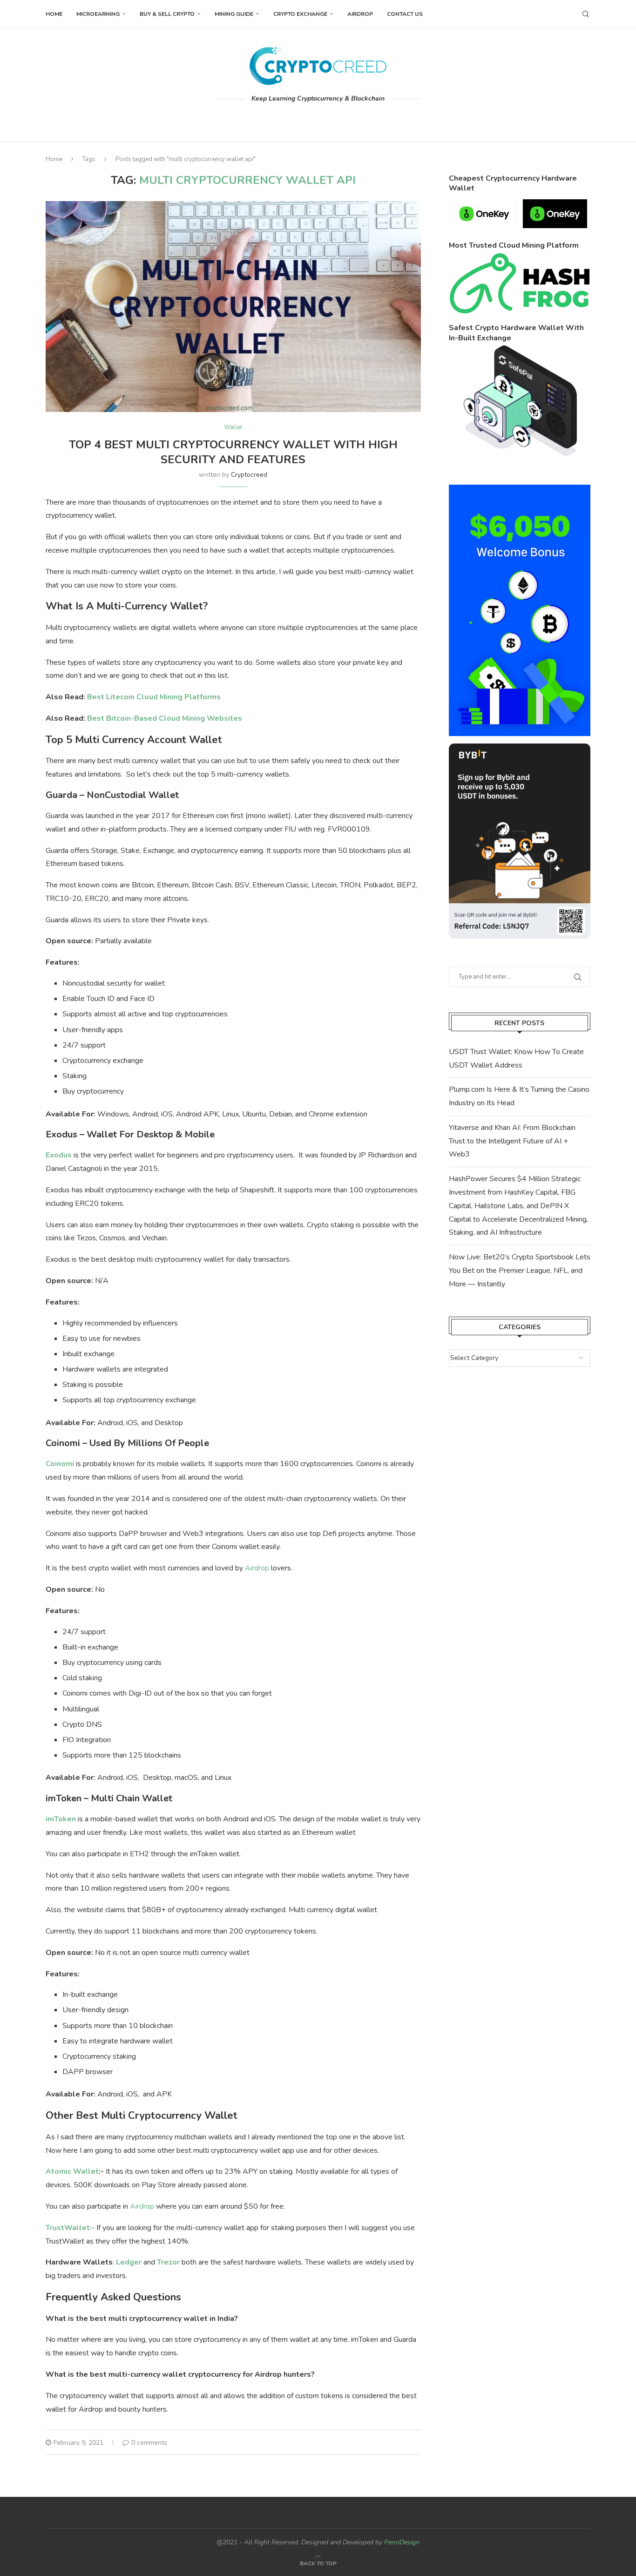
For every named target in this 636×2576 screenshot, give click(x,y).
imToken (61, 1819)
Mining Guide (234, 14)
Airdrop (360, 14)
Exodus (59, 1155)
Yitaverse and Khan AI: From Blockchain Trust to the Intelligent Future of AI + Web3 (512, 1141)
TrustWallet (68, 2228)
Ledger (129, 2262)
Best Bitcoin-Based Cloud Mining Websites (165, 718)
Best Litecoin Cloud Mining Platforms (154, 697)
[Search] (586, 14)
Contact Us (405, 14)
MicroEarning (98, 14)
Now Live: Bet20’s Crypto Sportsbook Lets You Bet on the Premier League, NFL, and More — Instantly (520, 1271)
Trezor (168, 2262)
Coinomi (60, 1464)
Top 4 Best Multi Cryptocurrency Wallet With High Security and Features (233, 452)
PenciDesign (402, 2542)
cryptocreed (249, 475)
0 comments (149, 2443)
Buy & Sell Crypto (167, 14)
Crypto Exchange (300, 14)
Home (54, 14)
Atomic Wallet (72, 2171)
